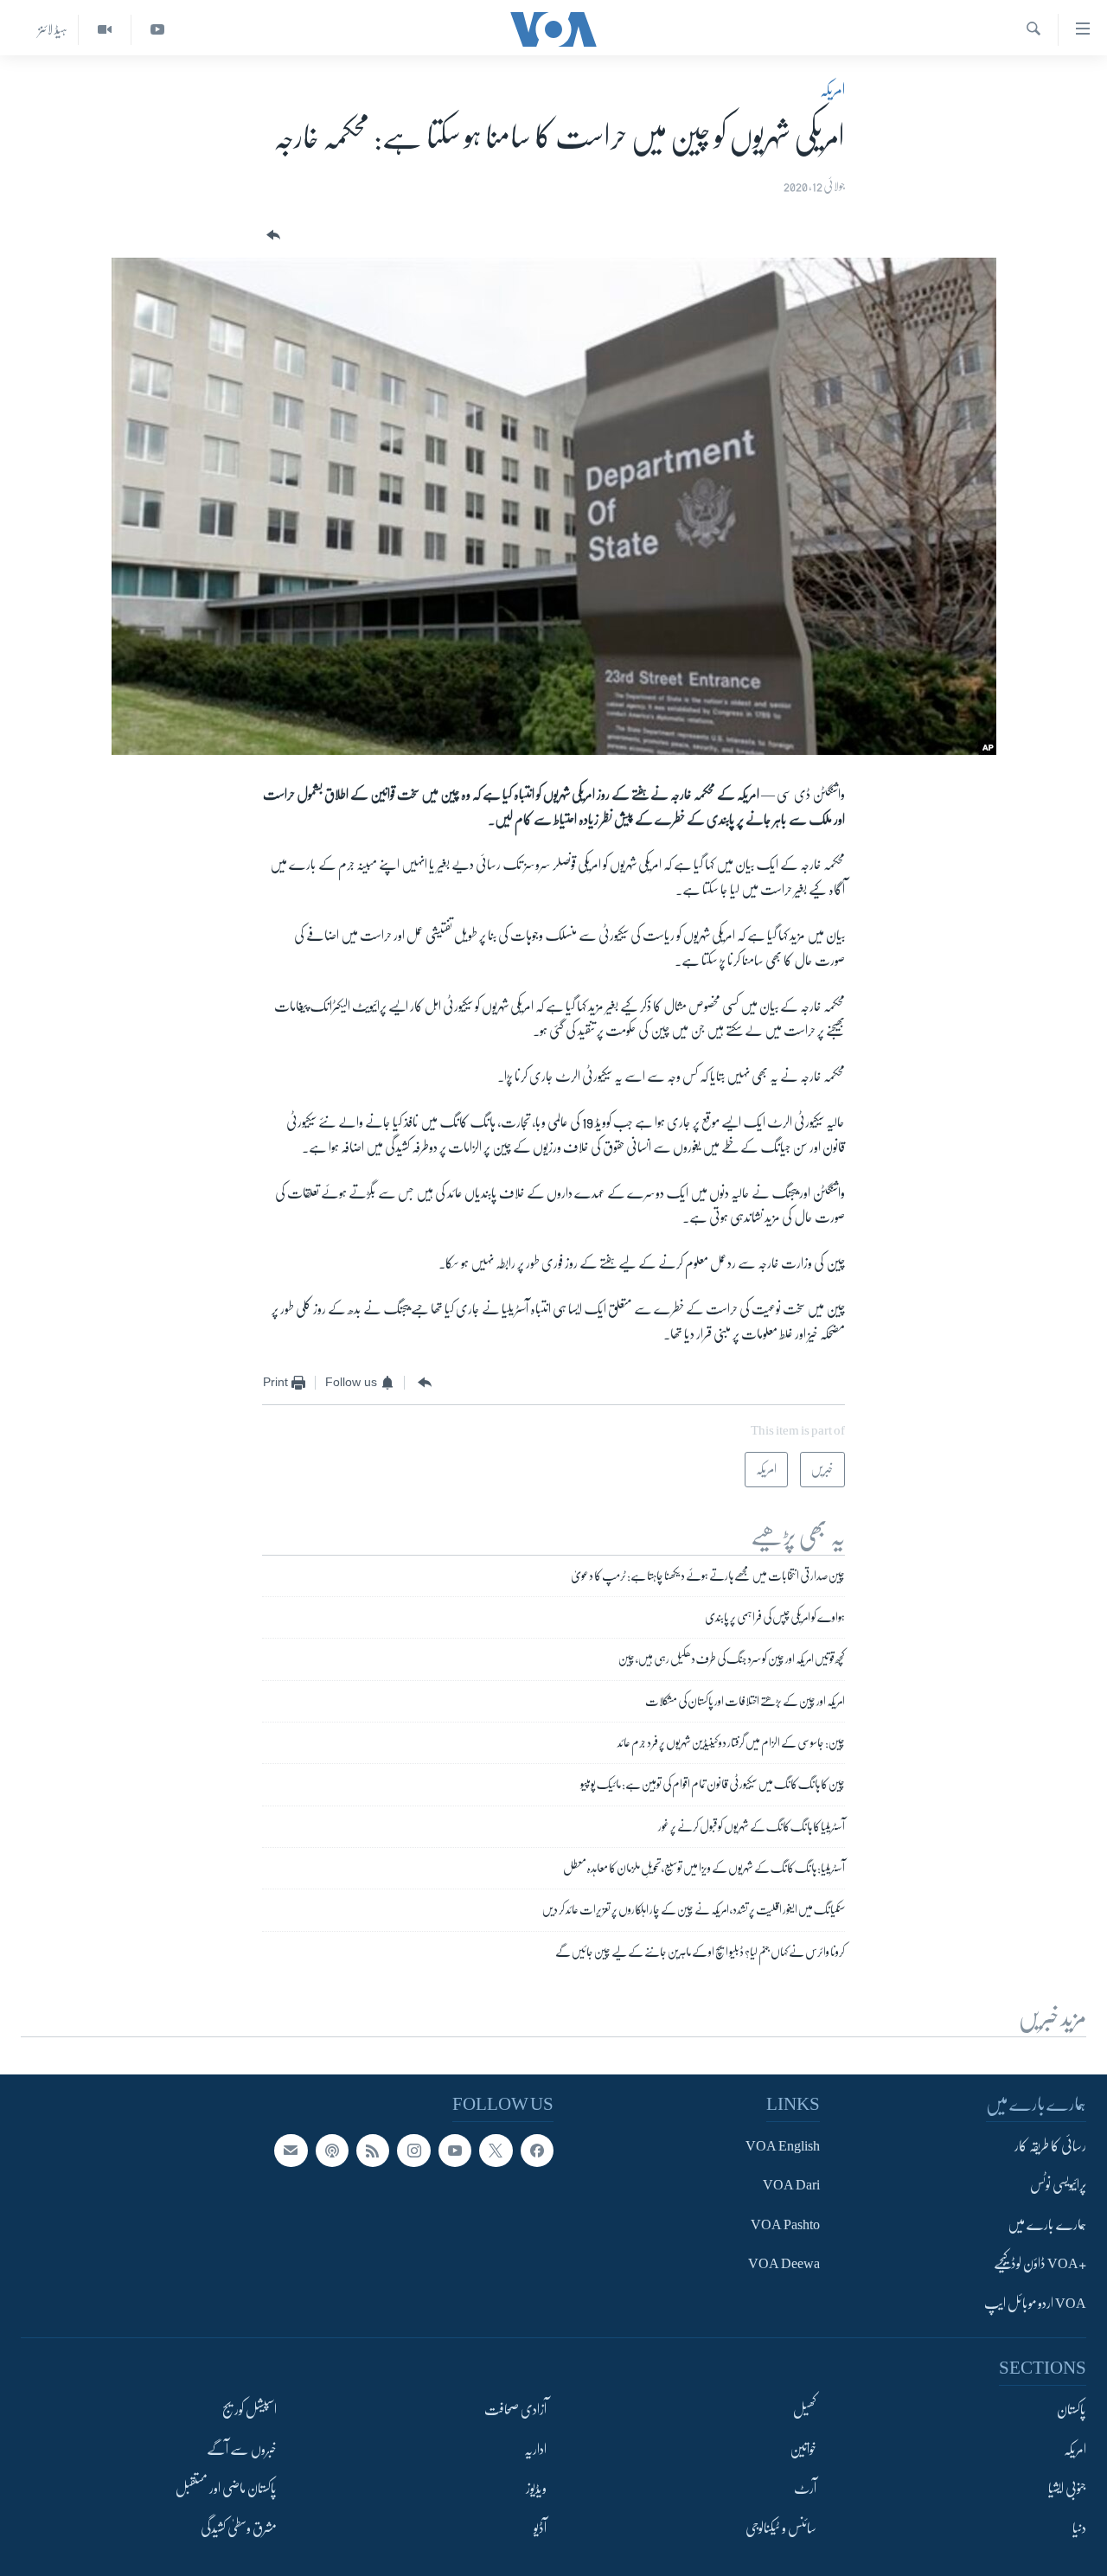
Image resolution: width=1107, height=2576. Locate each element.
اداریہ (535, 2449)
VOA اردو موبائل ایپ (1035, 2303)
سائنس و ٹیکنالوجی (781, 2528)
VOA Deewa (784, 2264)
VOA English (783, 2145)
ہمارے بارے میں (1047, 2224)
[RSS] (373, 2150)
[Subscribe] (291, 2150)
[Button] (272, 236)
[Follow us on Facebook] (537, 2150)
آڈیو (540, 2528)
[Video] (104, 30)
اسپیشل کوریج (250, 2410)
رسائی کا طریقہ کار (1050, 2145)
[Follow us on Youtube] (455, 2150)
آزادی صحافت (515, 2410)
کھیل (805, 2410)
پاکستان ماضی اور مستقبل (226, 2489)
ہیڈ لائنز (53, 29)
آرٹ (805, 2489)
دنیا (1079, 2528)
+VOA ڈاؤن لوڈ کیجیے (1040, 2264)
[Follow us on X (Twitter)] (496, 2150)
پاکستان (1072, 2410)
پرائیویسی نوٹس (1058, 2185)
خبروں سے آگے (242, 2449)
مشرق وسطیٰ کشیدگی (239, 2528)
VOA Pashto (785, 2224)
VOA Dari (791, 2185)
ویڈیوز (536, 2489)
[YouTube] (157, 30)
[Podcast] (332, 2150)
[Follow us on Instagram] (413, 2150)
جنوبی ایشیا (1067, 2489)
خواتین (803, 2449)
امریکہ (832, 90)
